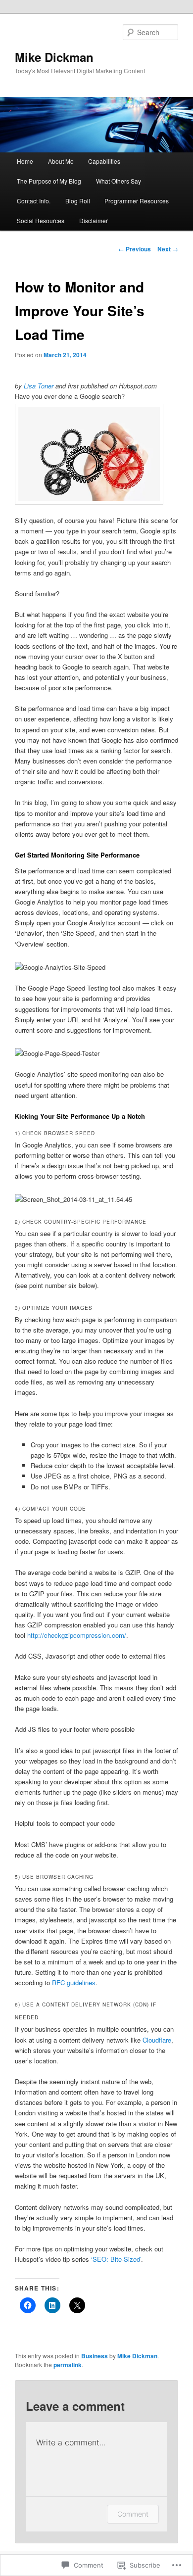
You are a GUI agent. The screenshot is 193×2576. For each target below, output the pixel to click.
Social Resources (41, 220)
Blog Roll (78, 201)
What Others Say (119, 181)
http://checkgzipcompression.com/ (77, 1635)
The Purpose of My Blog (49, 181)
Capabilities (104, 161)
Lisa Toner (39, 386)
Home (25, 161)
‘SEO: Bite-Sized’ (116, 2259)
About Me (61, 161)
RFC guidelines (74, 1982)
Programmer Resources (137, 201)
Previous (135, 249)
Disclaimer (94, 220)
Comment (133, 2514)
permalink (68, 2365)
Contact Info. (34, 201)
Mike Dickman (54, 57)
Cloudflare (157, 2040)
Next (168, 249)
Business (95, 2356)
